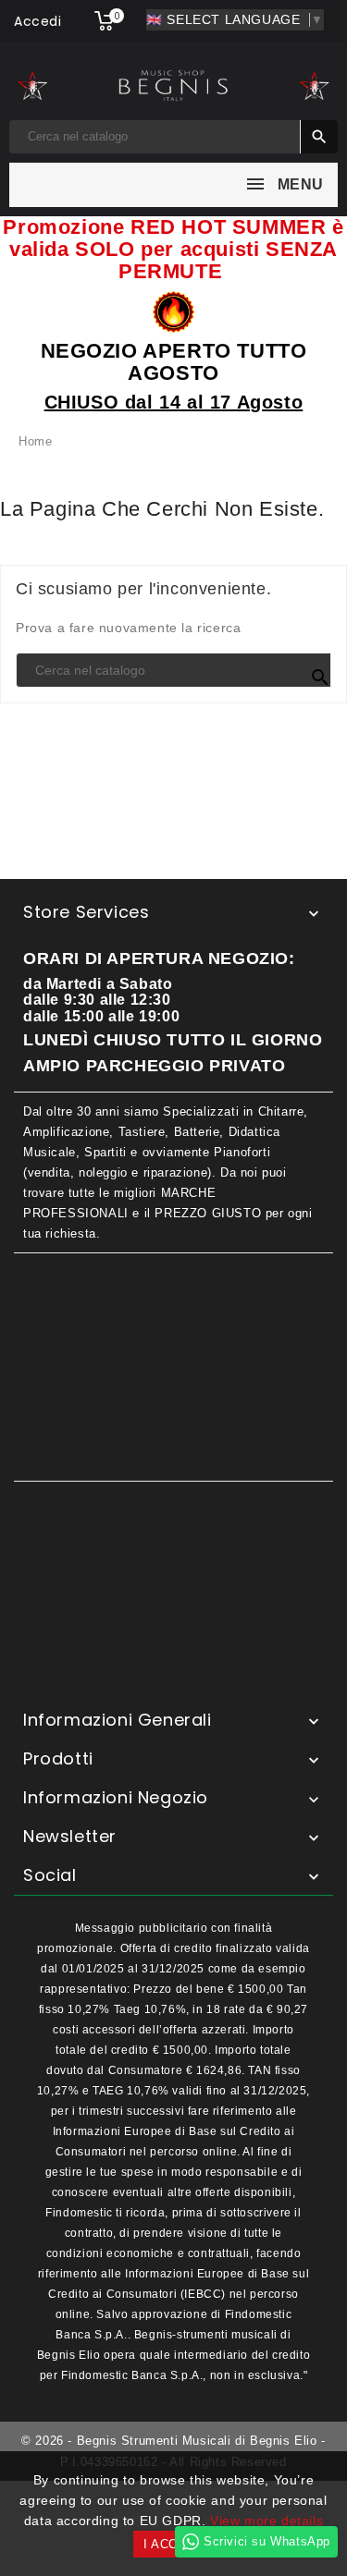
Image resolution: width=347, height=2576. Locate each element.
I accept (173, 2544)
